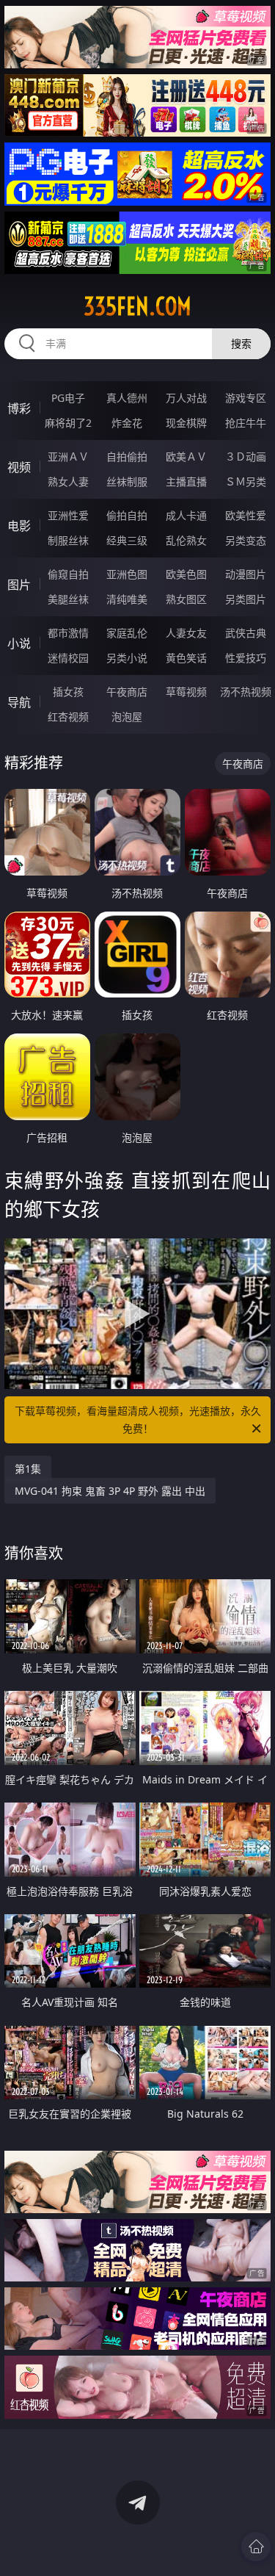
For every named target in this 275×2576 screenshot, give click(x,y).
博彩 (19, 408)
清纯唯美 (127, 599)
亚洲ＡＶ (68, 457)
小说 (19, 643)
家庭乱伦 (127, 633)
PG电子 (68, 398)
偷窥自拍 (68, 574)
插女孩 (68, 692)
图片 (19, 585)
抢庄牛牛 (246, 423)
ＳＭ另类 (246, 481)
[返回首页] (256, 2547)
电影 (19, 526)
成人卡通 (186, 515)
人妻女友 (186, 633)
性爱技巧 (246, 658)
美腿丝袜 (68, 599)
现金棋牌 (186, 423)
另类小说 (127, 658)
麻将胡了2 (68, 423)
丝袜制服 (127, 481)
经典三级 (127, 540)
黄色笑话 (186, 658)
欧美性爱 (246, 515)
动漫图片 (246, 574)
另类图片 (246, 599)
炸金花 (127, 423)
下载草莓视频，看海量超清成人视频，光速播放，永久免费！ (138, 1419)
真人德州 (127, 398)
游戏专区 (246, 398)
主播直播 (186, 481)
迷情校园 (68, 658)
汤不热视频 (246, 692)
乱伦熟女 (186, 540)
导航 (19, 702)
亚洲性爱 (68, 515)
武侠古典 (246, 633)
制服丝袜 (68, 540)
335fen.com (137, 306)
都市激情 (68, 633)
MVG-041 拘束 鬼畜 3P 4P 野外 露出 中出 (110, 1491)
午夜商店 (127, 692)
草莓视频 (186, 692)
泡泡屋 (127, 717)
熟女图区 (186, 599)
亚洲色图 (127, 574)
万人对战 (186, 398)
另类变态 (246, 540)
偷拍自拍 (127, 515)
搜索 (241, 343)
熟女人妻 (68, 481)
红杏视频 (68, 717)
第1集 (28, 1469)
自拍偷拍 (127, 457)
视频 (19, 467)
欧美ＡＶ (186, 457)
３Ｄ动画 (246, 457)
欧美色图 (186, 574)
